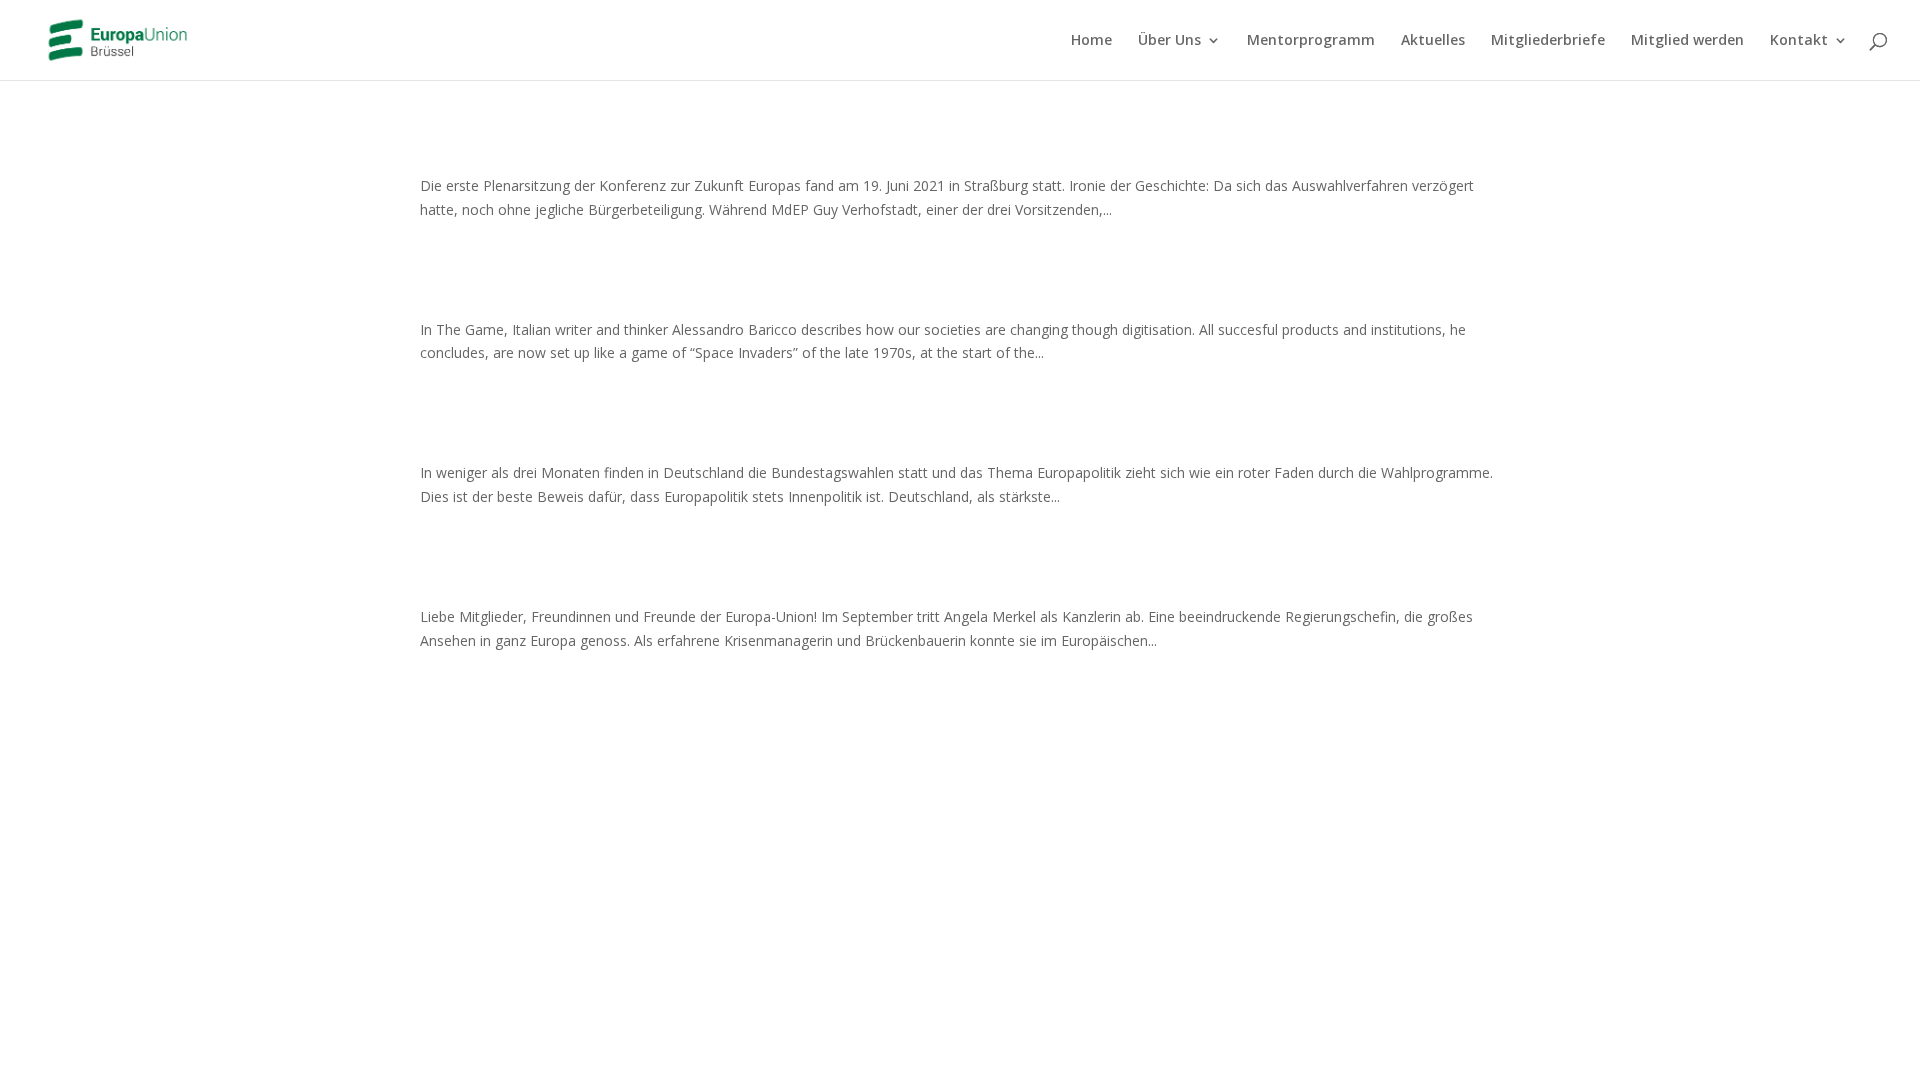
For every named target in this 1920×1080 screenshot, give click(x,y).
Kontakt (1799, 41)
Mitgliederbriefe (1548, 41)
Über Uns (1169, 41)
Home (1091, 41)
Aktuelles (1433, 41)
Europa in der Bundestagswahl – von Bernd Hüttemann (751, 438)
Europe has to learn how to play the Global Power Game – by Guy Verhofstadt (885, 295)
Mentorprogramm (1311, 41)
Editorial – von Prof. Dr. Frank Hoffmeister (671, 582)
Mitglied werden (1687, 41)
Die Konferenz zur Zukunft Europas (632, 151)
